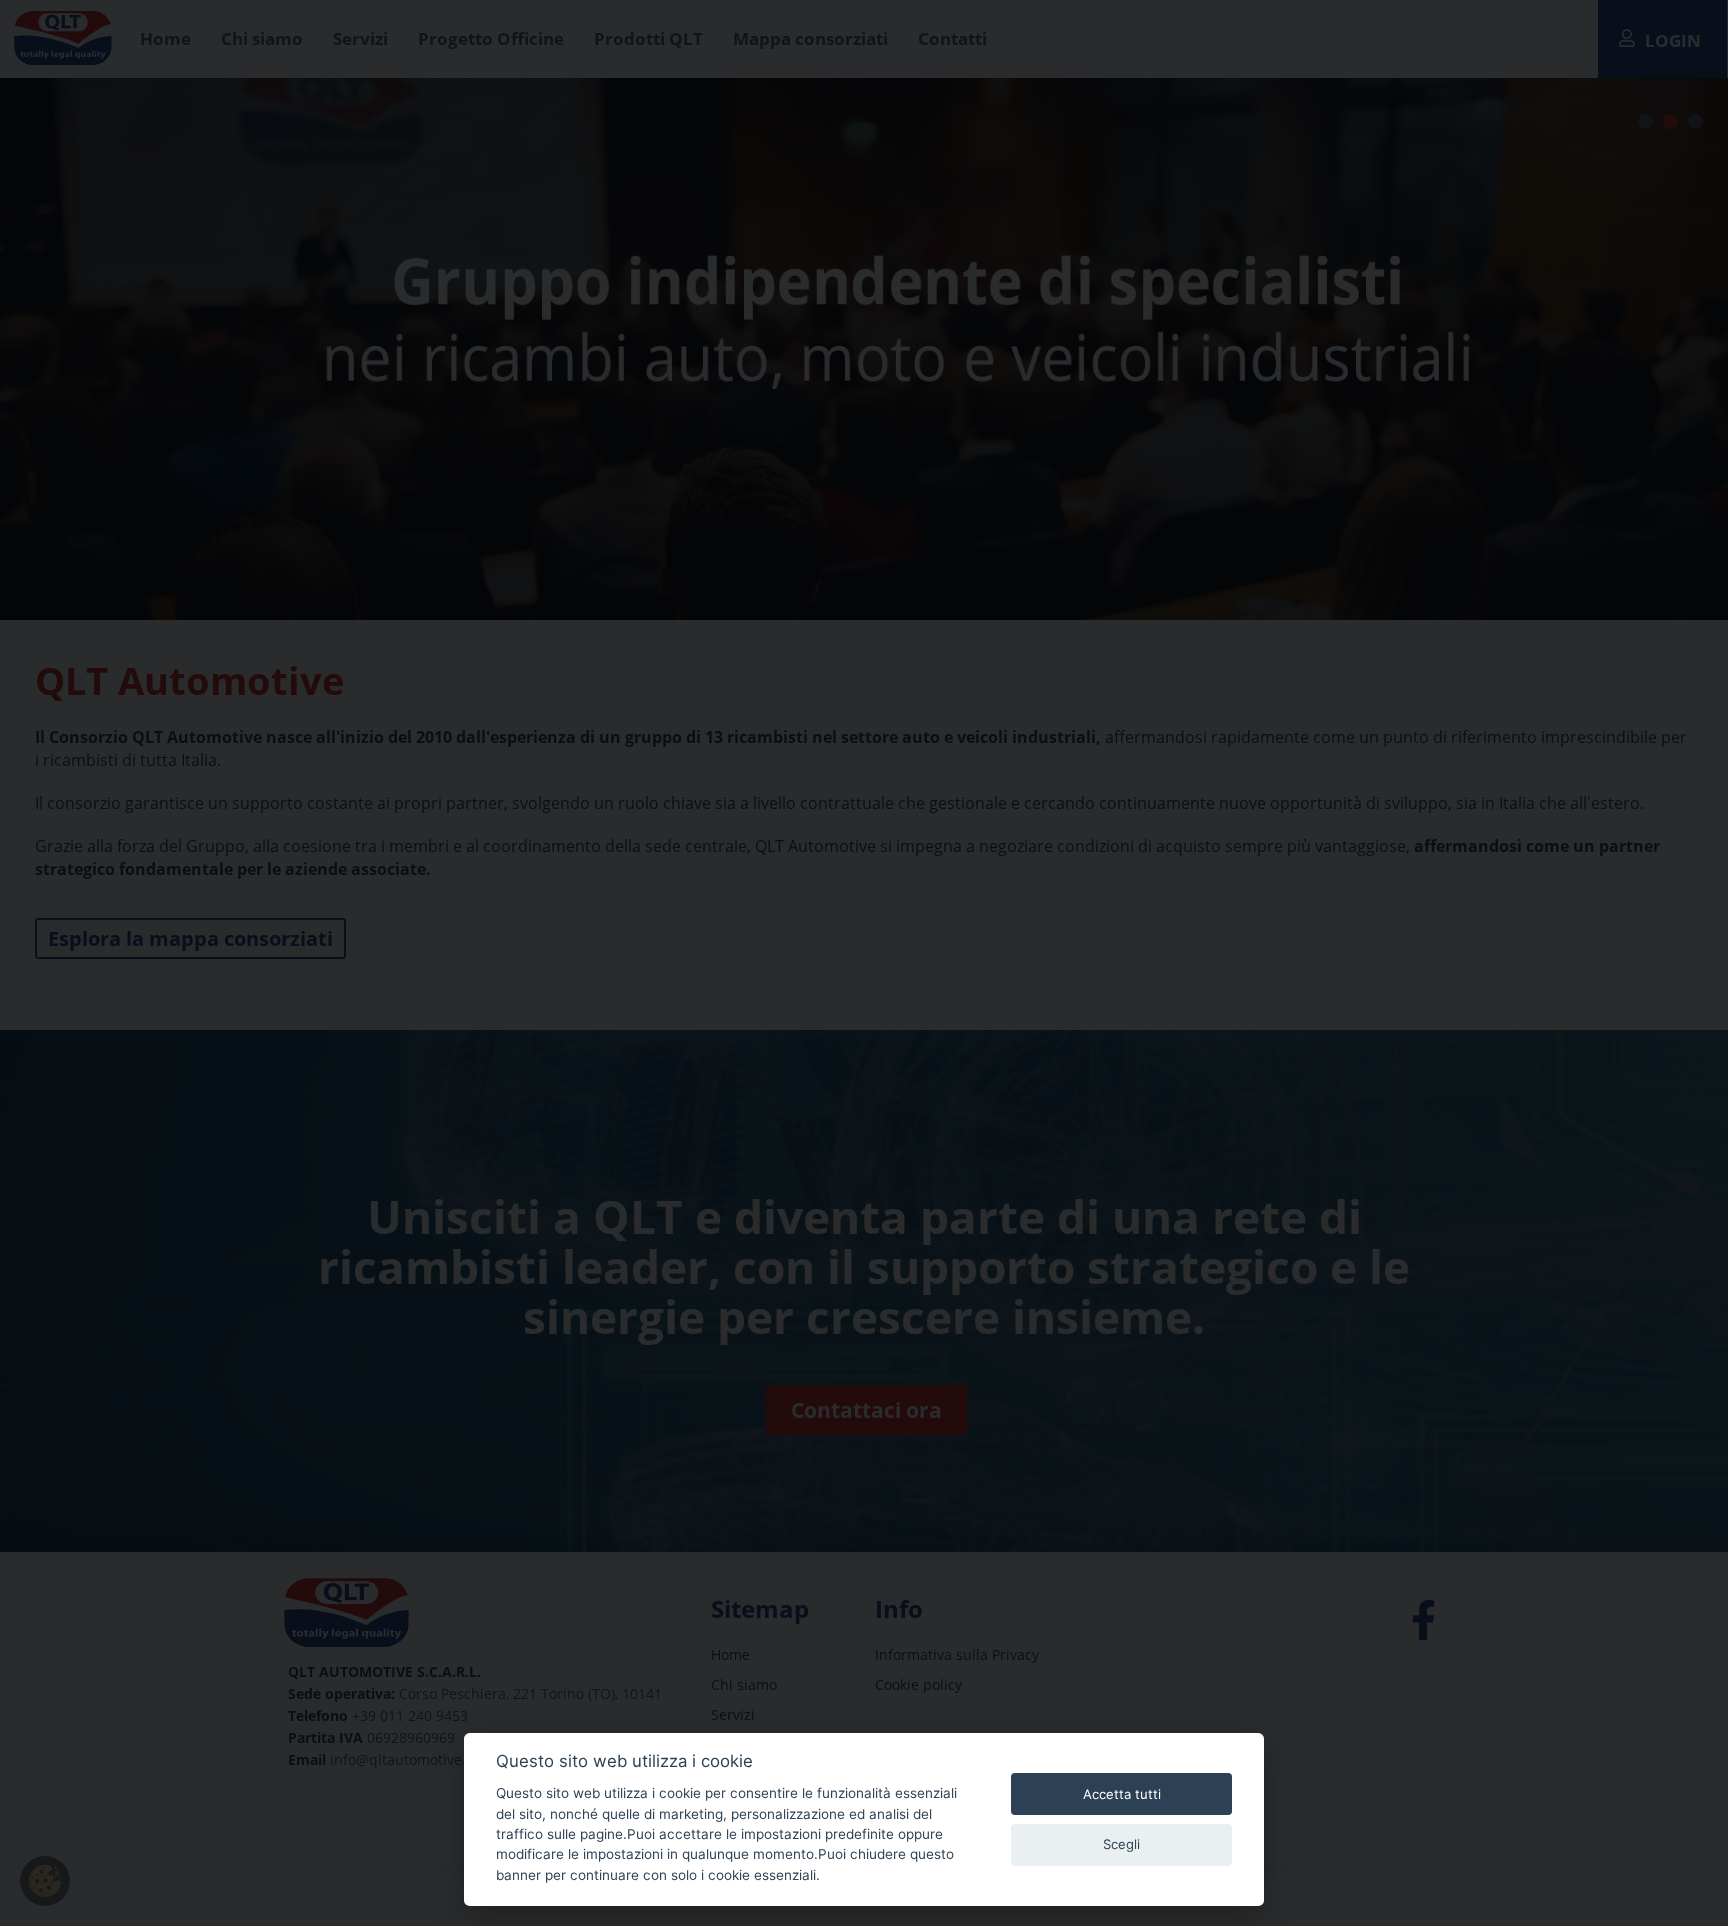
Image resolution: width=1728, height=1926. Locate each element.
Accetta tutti (1122, 1794)
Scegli (1121, 1844)
